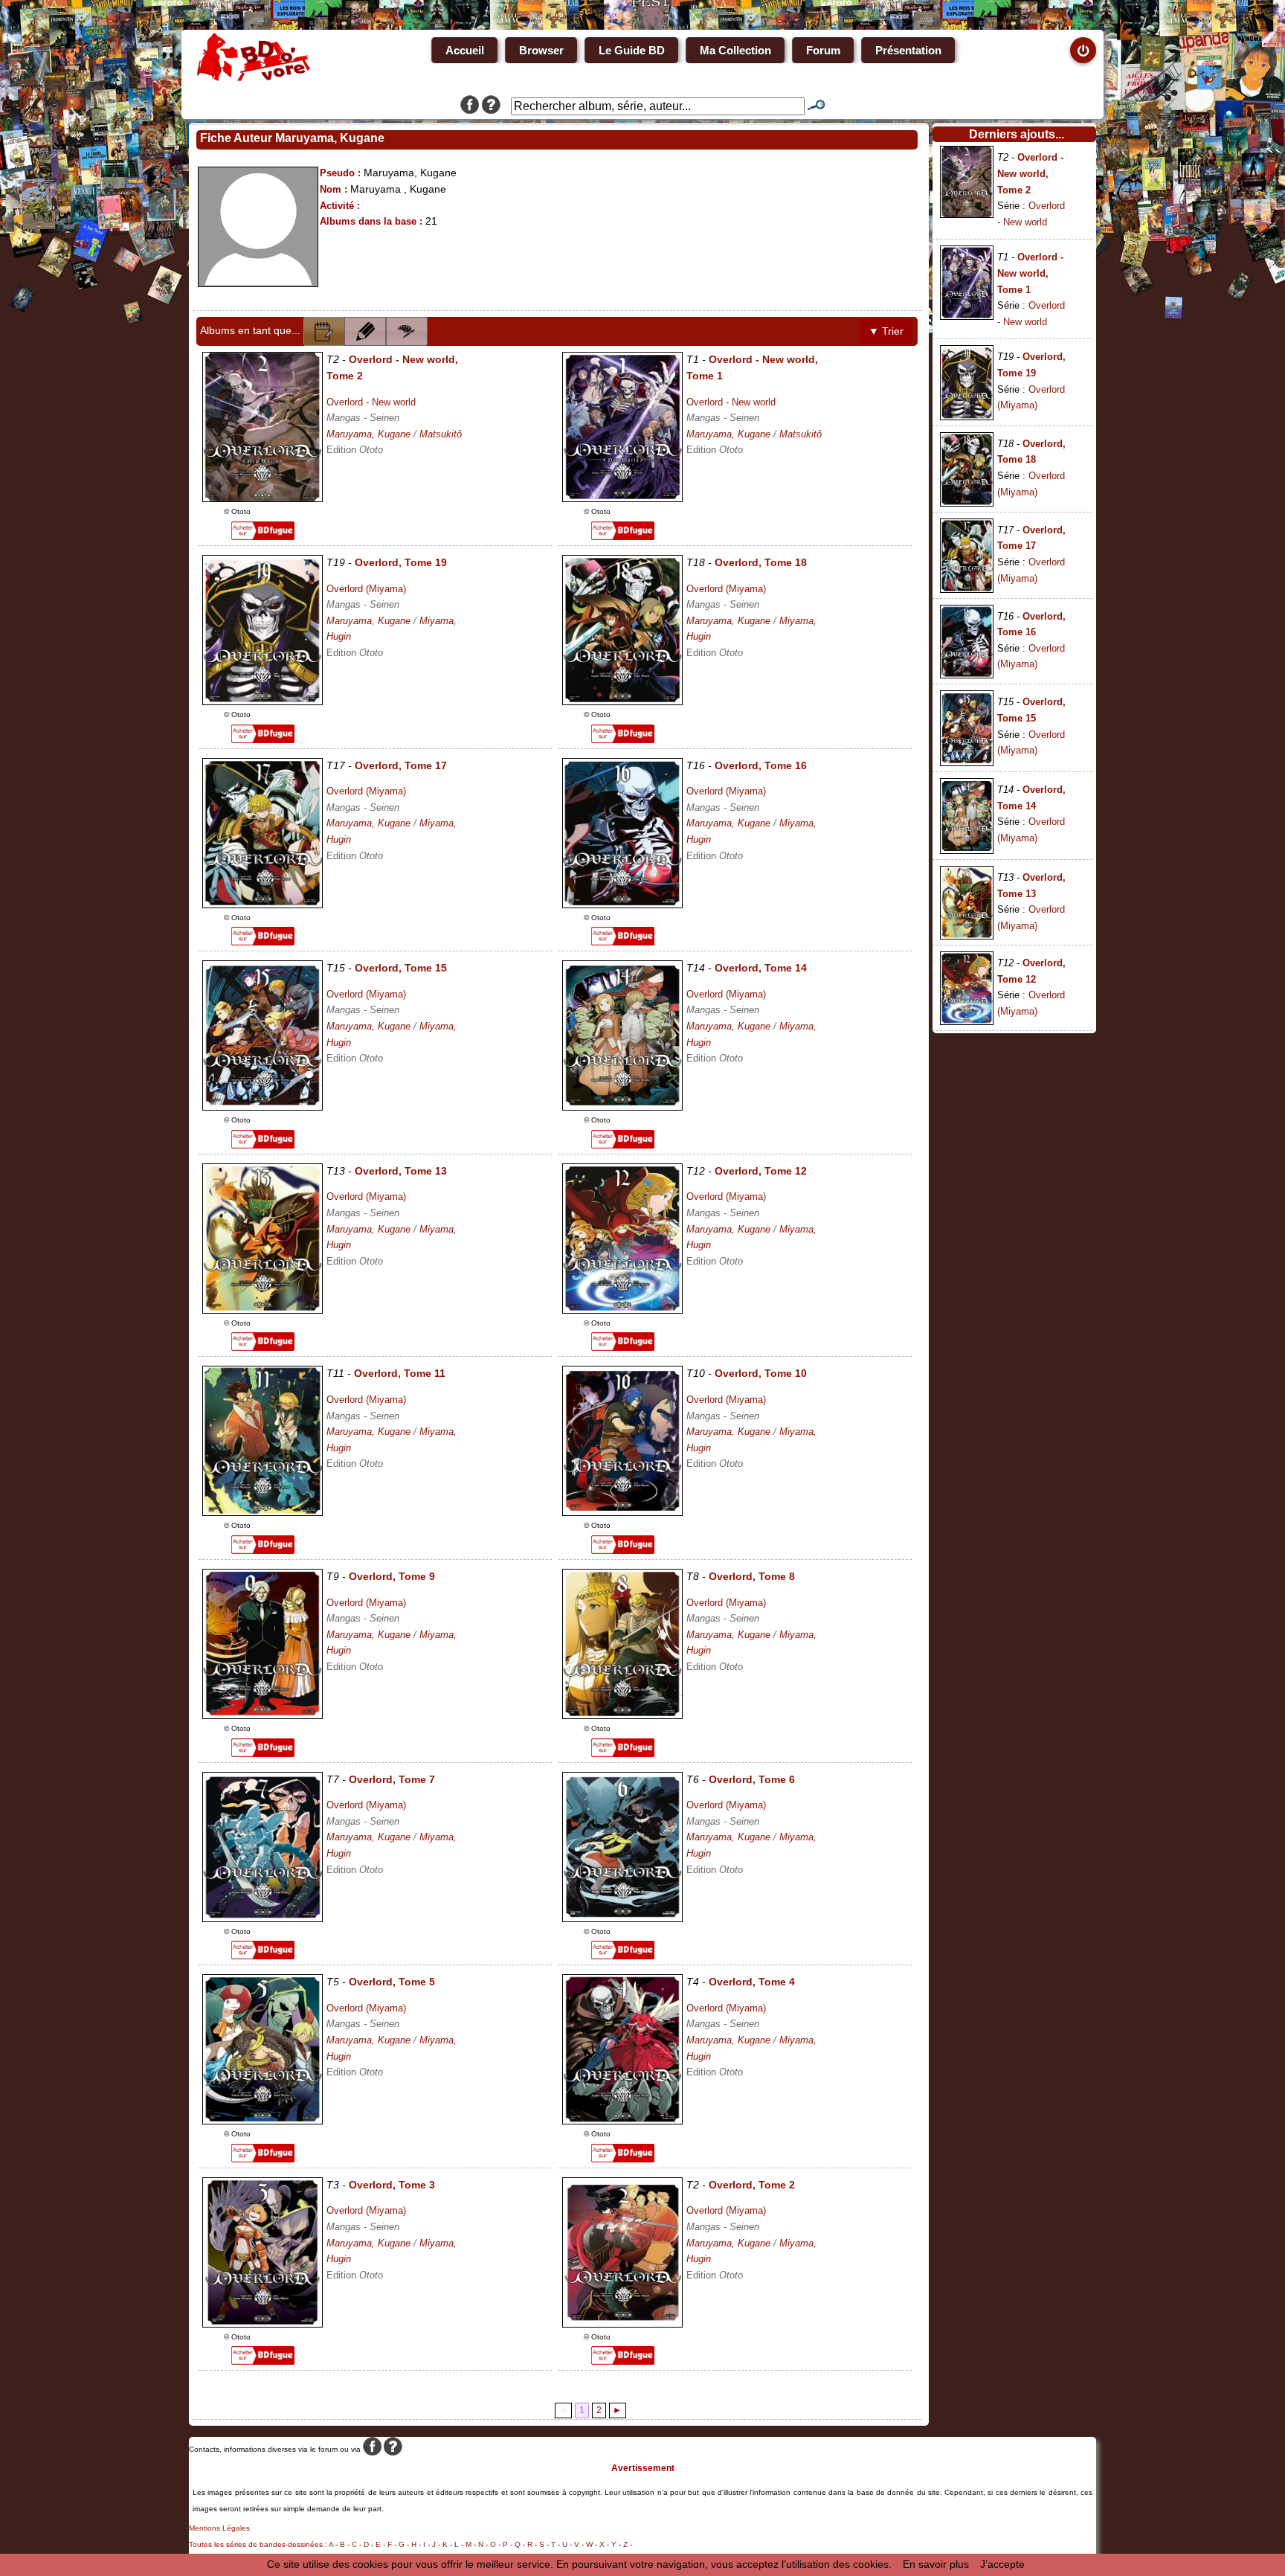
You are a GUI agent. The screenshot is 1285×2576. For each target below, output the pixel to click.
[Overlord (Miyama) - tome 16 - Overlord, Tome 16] (622, 905)
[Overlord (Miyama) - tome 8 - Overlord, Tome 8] (622, 1715)
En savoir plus (936, 2564)
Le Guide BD (632, 50)
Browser (541, 50)
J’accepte (1002, 2564)
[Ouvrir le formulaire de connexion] (1083, 50)
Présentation (908, 50)
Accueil (465, 50)
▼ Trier (886, 331)
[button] (324, 331)
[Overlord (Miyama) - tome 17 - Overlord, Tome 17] (263, 905)
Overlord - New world (371, 402)
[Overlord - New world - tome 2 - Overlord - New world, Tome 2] (263, 498)
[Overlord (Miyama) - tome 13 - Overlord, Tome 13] (263, 1310)
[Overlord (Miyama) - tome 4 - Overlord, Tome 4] (622, 2121)
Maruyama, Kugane (368, 434)
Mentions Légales (219, 2528)
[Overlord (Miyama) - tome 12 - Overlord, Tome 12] (622, 1310)
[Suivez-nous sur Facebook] (470, 106)
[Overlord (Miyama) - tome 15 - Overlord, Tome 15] (263, 1107)
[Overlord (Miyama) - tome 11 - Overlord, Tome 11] (263, 1512)
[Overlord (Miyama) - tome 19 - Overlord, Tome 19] (263, 701)
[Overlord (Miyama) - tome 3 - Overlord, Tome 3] (263, 2324)
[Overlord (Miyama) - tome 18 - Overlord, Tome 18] (622, 701)
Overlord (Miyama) (366, 589)
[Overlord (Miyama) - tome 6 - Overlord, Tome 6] (622, 1918)
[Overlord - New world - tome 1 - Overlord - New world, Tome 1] (622, 498)
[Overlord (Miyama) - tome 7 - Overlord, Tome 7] (263, 1918)
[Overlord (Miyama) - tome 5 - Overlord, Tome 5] (263, 2121)
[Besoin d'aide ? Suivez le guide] (491, 106)
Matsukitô (441, 434)
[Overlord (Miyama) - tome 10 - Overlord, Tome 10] (622, 1512)
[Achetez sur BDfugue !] (263, 536)
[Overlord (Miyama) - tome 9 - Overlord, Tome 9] (263, 1715)
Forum (823, 50)
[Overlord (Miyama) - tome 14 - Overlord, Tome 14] (622, 1107)
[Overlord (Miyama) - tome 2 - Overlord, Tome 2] (622, 2324)
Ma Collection (735, 50)
